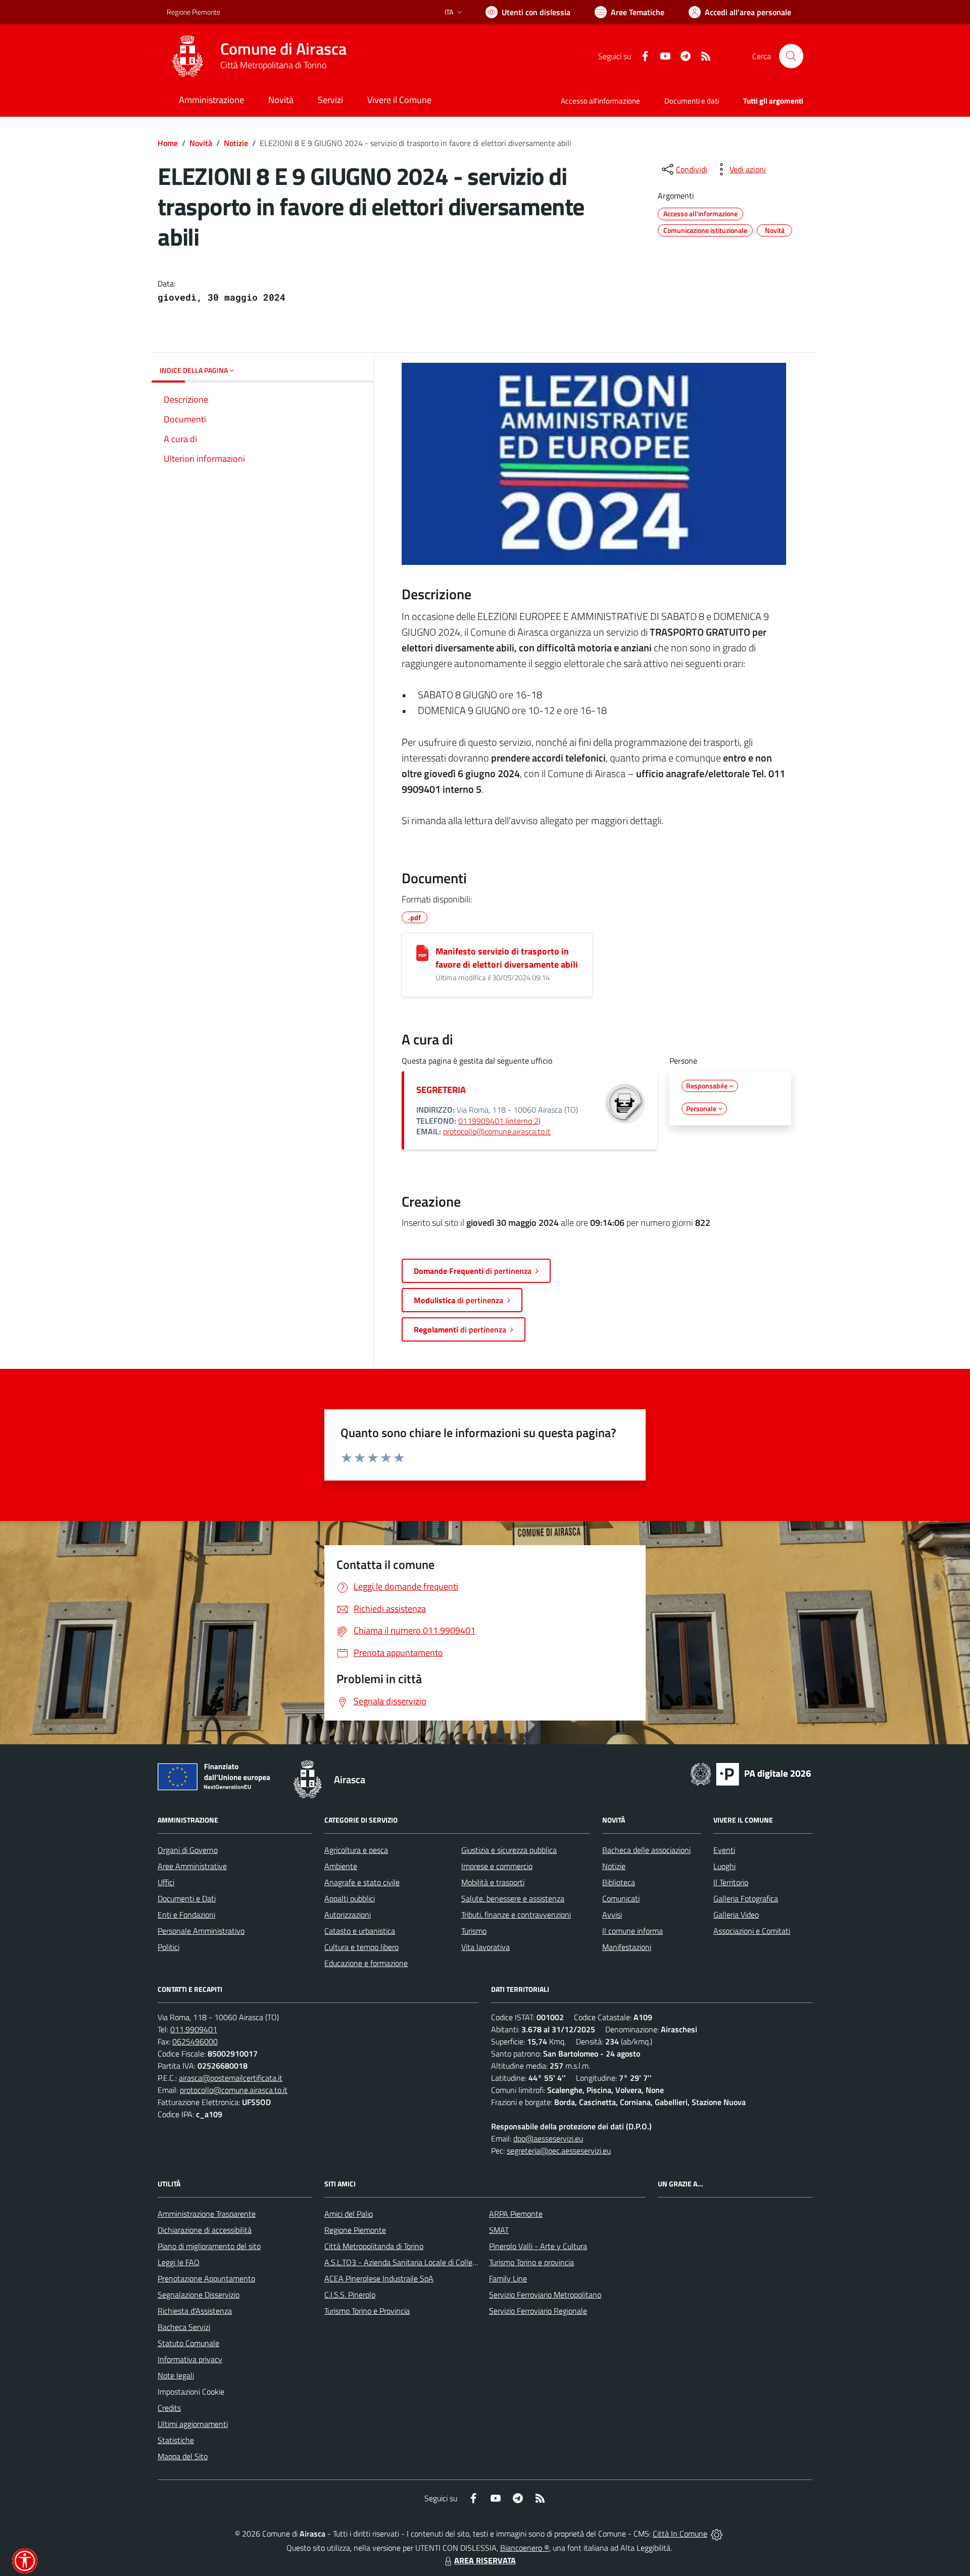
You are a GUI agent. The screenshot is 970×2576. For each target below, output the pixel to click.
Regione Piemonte (193, 12)
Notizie (236, 143)
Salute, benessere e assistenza (513, 1898)
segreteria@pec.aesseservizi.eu (559, 2151)
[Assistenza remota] (717, 2534)
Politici (168, 1947)
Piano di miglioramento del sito (209, 2246)
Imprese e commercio (497, 1866)
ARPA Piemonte (516, 2214)
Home (168, 143)
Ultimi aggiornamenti (193, 2424)
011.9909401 (194, 2029)
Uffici (166, 1882)
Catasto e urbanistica (360, 1931)
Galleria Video (736, 1915)
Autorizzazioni (348, 1915)
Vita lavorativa (486, 1947)
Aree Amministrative (192, 1866)
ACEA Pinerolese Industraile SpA (379, 2278)
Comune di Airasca (283, 49)
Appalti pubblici (350, 1898)
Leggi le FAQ (179, 2262)
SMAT (499, 2230)
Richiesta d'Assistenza (195, 2311)
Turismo (474, 1931)
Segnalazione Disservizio (199, 2295)
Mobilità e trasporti (493, 1882)
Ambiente (341, 1866)
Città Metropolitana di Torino (273, 65)
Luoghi (724, 1866)
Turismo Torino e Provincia (367, 2311)
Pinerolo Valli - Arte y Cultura (538, 2246)
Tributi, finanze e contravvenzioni (516, 1915)
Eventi (724, 1850)
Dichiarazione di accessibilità (205, 2230)
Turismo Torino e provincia (531, 2262)
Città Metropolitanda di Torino (374, 2246)
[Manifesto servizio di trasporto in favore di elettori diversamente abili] (422, 953)
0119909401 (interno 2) (499, 1121)
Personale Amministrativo (201, 1931)
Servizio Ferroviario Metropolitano (545, 2295)
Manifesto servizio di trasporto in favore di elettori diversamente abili (507, 958)
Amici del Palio (349, 2214)
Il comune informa (633, 1931)
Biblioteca (619, 1882)
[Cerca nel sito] (791, 56)
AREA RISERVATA (485, 2560)
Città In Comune (680, 2534)
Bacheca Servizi (184, 2327)
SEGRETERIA (441, 1090)
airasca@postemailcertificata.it (231, 2078)
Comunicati (621, 1898)
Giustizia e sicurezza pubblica (509, 1850)
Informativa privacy (190, 2359)
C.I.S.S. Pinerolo (350, 2295)
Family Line (508, 2278)
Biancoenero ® (525, 2548)
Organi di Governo (188, 1850)
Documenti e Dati (187, 1898)
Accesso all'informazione (600, 101)
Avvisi (612, 1915)
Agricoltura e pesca (356, 1850)
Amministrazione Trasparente (207, 2214)
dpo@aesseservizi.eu (548, 2138)
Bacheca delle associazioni (646, 1850)
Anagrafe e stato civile (362, 1882)
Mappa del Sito (183, 2456)
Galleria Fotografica (746, 1898)
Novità (201, 143)
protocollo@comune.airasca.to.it (497, 1131)
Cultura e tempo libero (361, 1947)
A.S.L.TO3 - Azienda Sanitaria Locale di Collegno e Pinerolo (422, 2262)
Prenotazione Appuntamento (206, 2278)
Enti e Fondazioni (186, 1915)
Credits (169, 2408)
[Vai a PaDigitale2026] (751, 1773)
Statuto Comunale (188, 2343)
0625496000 (195, 2041)
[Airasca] (187, 56)
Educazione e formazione (366, 1963)
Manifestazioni (627, 1947)
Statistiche (176, 2440)
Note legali (176, 2375)
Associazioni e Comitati (752, 1931)
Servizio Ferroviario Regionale (538, 2311)
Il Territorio (731, 1882)
